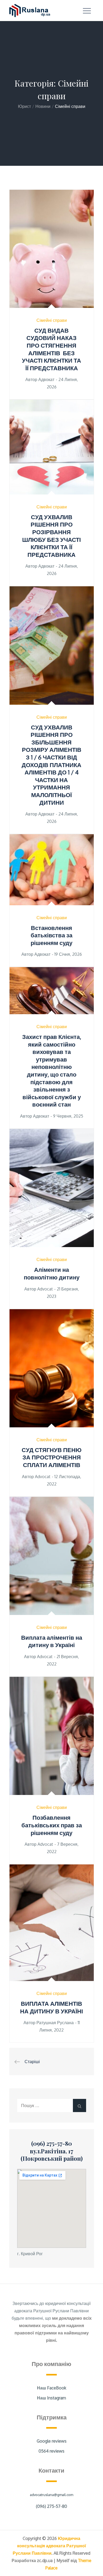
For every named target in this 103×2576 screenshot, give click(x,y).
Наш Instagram (51, 2398)
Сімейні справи (52, 320)
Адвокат (46, 379)
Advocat (45, 1289)
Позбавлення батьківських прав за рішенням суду (52, 1825)
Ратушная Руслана (55, 2023)
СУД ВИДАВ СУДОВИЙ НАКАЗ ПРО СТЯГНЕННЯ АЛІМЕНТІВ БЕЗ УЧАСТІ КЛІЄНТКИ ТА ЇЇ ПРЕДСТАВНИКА (51, 349)
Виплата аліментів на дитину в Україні (52, 1641)
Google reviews (52, 2441)
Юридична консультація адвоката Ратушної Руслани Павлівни (49, 2546)
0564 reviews (51, 2451)
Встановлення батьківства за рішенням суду (51, 935)
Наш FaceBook (52, 2388)
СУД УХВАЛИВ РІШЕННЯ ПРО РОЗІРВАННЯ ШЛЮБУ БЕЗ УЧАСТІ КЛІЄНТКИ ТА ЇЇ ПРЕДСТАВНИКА (51, 536)
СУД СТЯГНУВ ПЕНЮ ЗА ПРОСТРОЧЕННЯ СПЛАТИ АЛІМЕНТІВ (52, 1457)
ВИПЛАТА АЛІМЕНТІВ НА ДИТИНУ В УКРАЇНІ (51, 2007)
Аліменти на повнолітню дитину (52, 1273)
